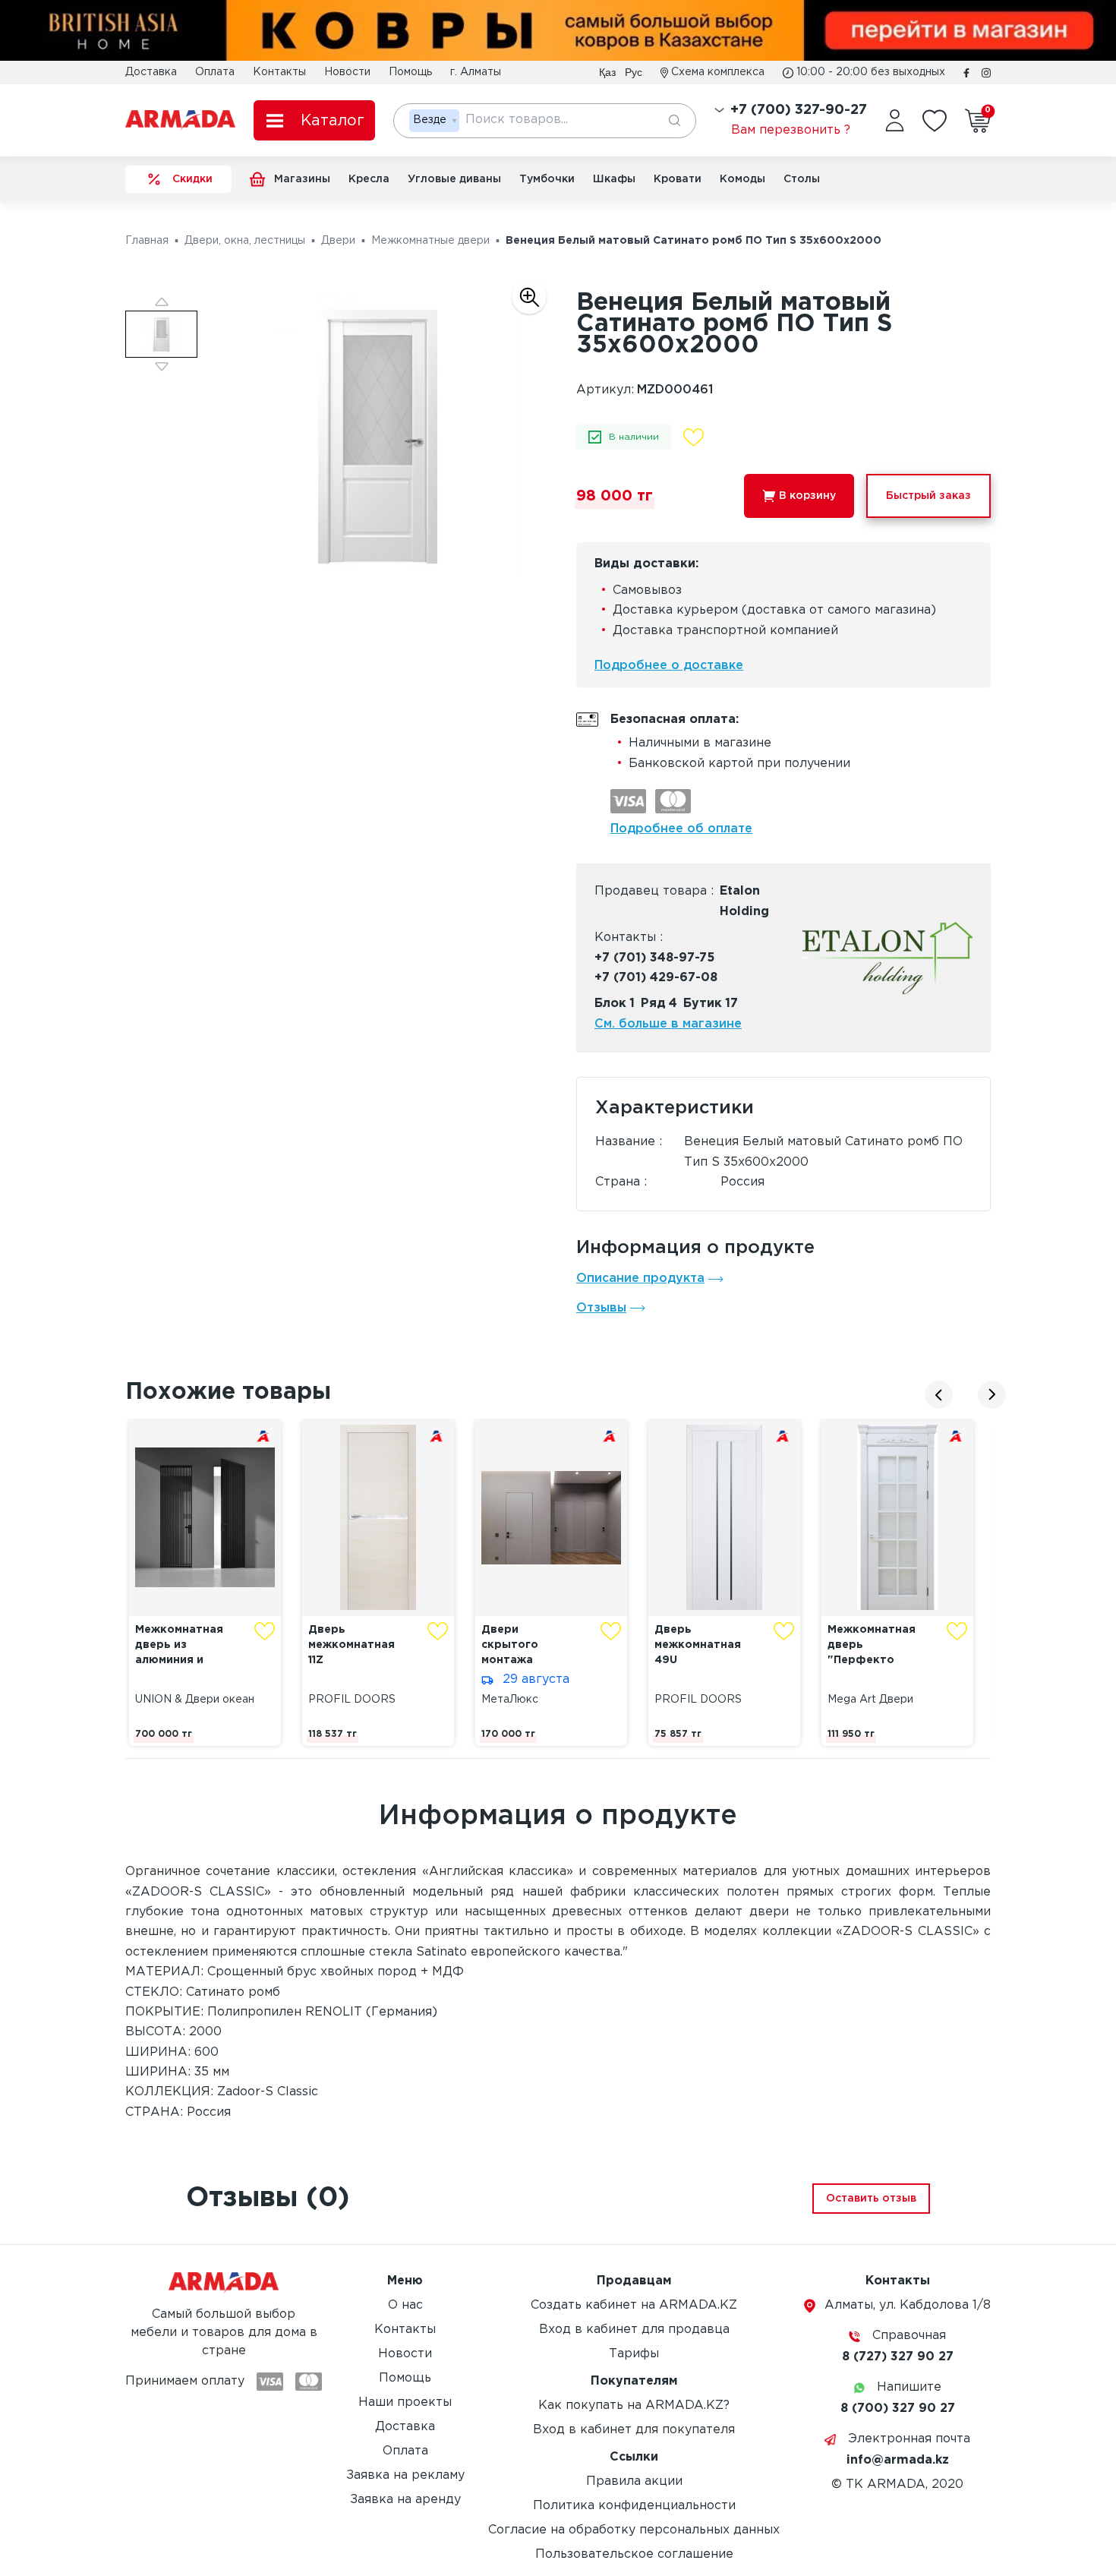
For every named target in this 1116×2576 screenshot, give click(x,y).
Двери (338, 241)
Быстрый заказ (928, 496)
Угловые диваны (454, 179)
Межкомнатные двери (430, 241)
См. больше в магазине (668, 1024)
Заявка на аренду (405, 2500)
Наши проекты (405, 2402)
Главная (147, 241)
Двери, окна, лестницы (245, 241)
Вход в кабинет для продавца (634, 2330)
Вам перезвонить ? (791, 130)
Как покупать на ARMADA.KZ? (634, 2406)
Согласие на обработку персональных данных (634, 2530)
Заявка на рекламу (405, 2475)
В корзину (807, 496)
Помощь (410, 72)
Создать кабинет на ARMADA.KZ (634, 2305)
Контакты (279, 72)
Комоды (742, 179)
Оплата (215, 72)
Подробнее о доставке (669, 666)
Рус (634, 72)
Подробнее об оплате (681, 829)
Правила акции (634, 2481)
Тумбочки (547, 179)
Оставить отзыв (871, 2199)
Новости (347, 72)
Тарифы (634, 2354)
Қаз (607, 72)
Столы (802, 179)
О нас (405, 2305)
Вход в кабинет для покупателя (634, 2430)
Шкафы (614, 179)
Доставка (151, 72)
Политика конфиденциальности (634, 2506)
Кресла (369, 179)
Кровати (678, 179)
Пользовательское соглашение (634, 2554)
